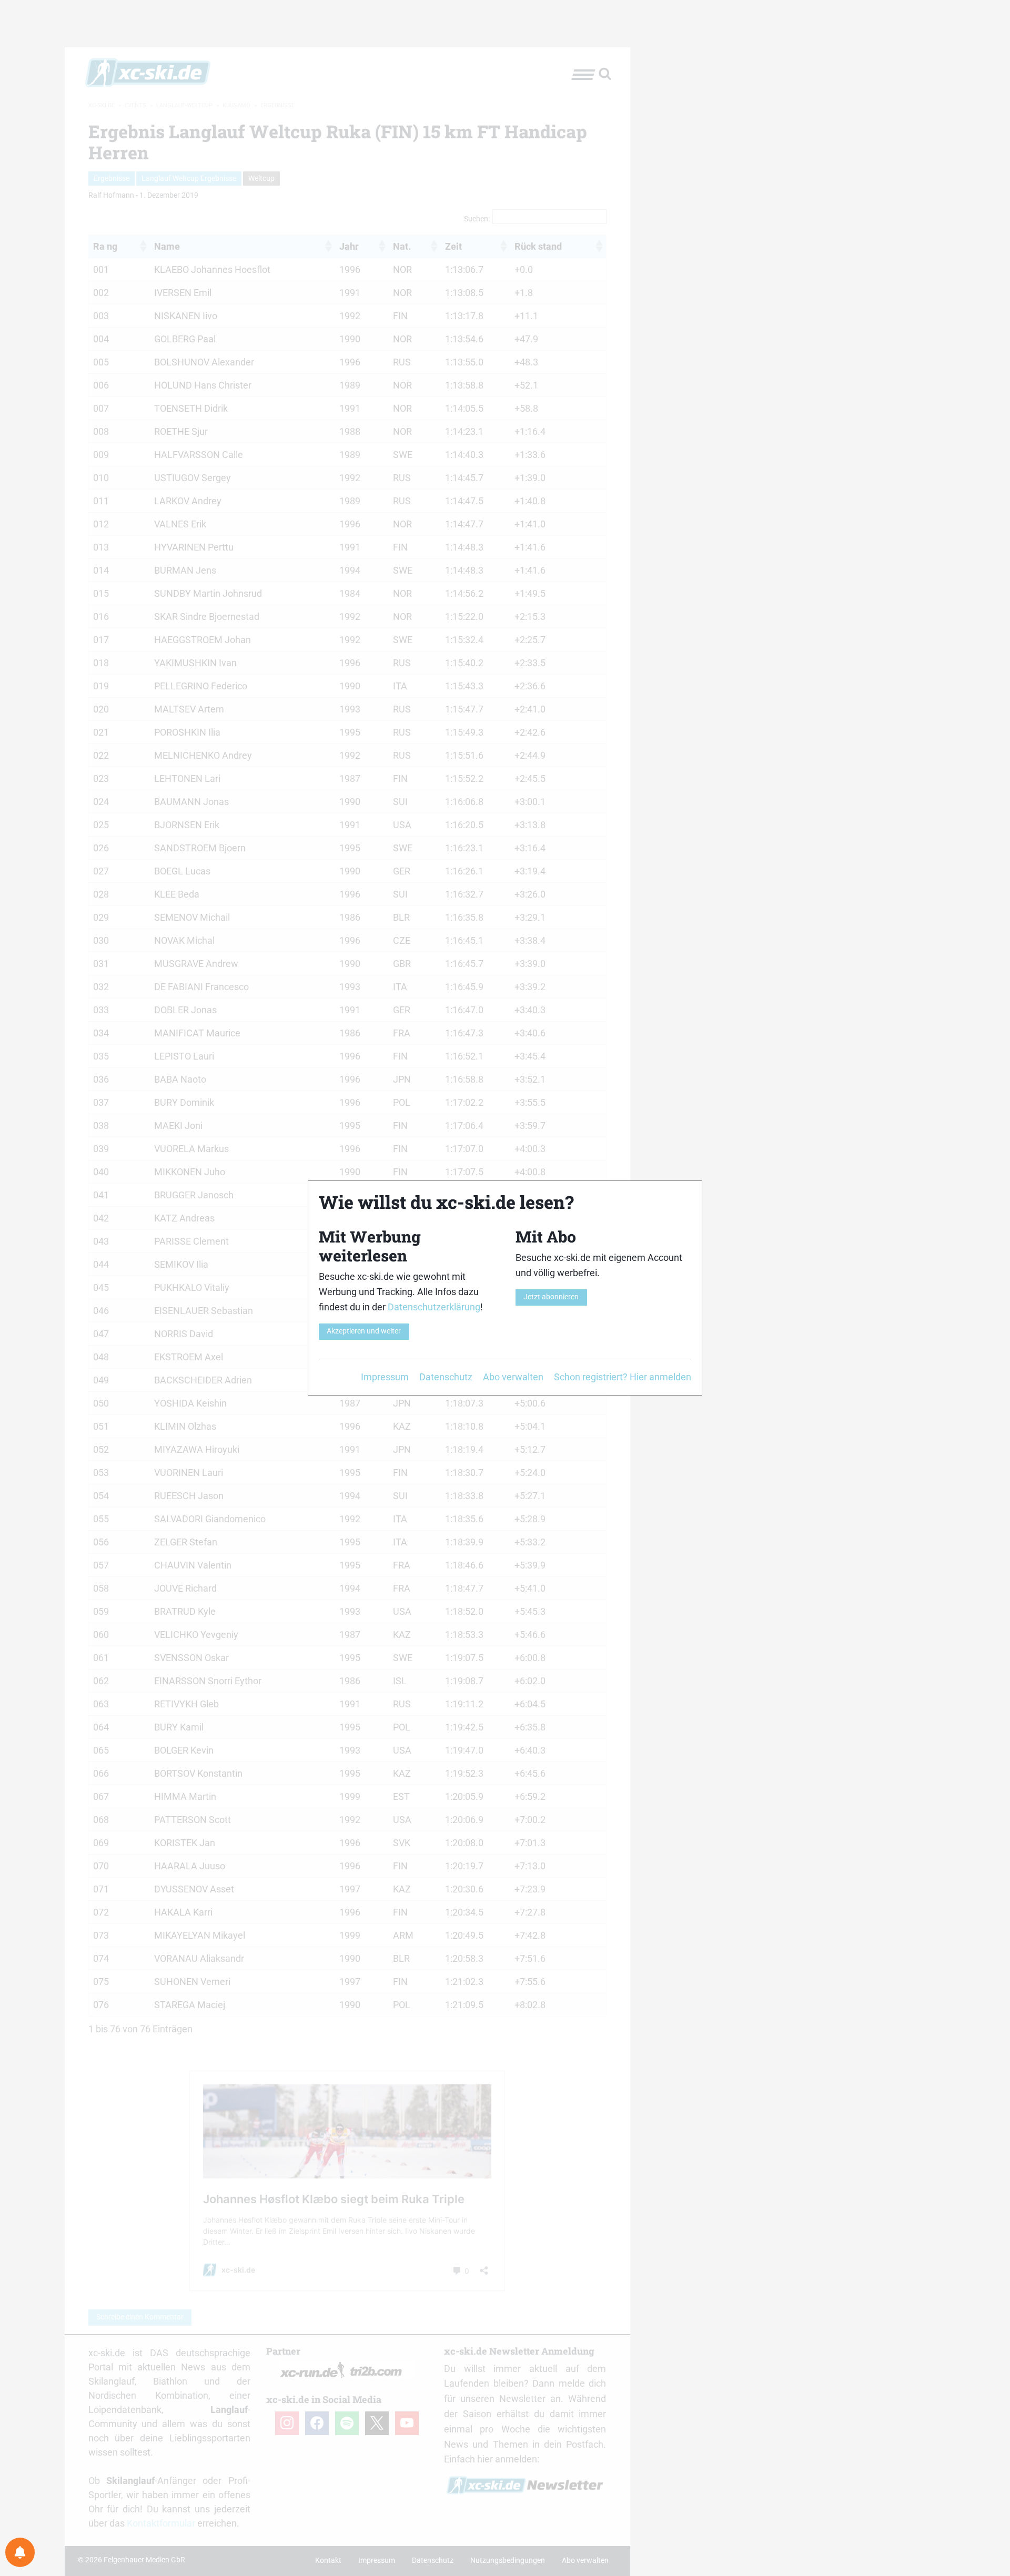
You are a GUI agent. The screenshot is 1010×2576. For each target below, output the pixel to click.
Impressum (385, 1377)
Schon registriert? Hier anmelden (623, 1377)
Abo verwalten (513, 1377)
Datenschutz (446, 1377)
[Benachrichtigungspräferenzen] (20, 2552)
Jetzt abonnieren (551, 1297)
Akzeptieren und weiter (364, 1331)
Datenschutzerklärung (434, 1307)
